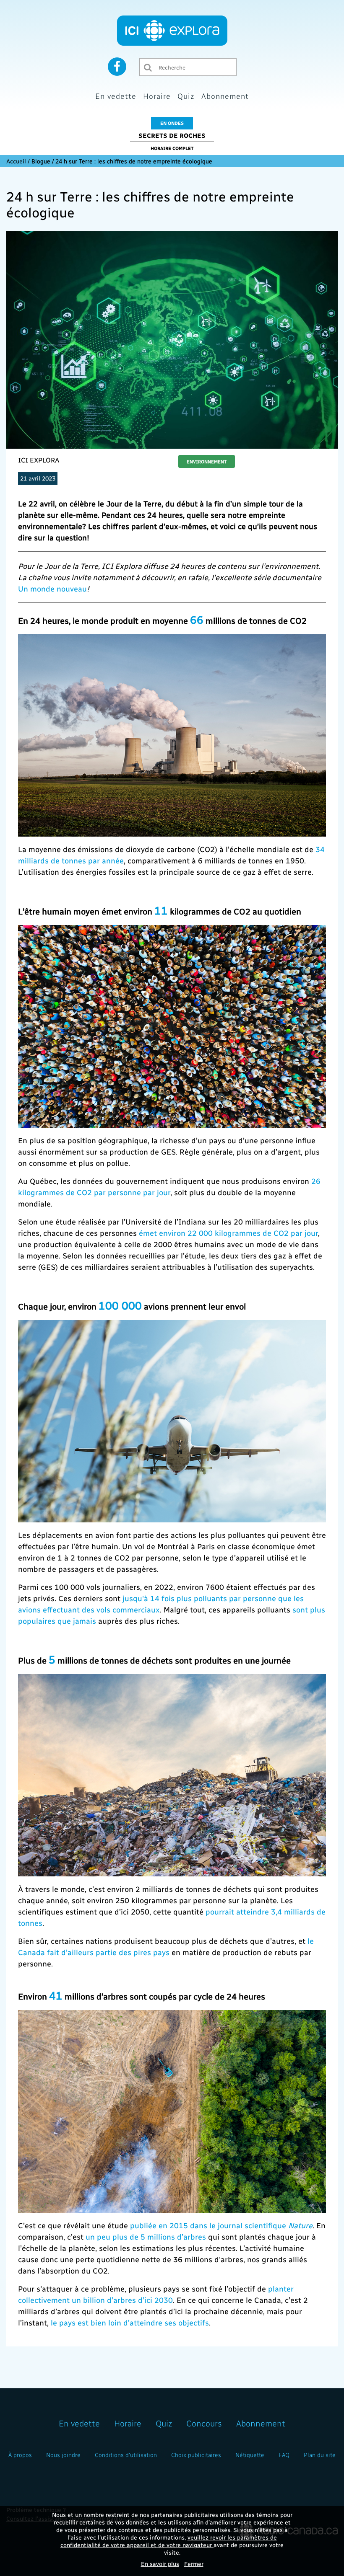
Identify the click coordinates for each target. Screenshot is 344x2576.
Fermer (194, 2564)
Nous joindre (63, 2455)
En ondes (172, 123)
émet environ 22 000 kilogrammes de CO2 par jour (228, 1233)
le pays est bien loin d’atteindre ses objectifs (130, 2322)
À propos (20, 2455)
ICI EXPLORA (39, 460)
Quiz (186, 96)
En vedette (116, 96)
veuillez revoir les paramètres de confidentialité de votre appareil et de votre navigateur (169, 2541)
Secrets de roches (172, 135)
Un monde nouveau (52, 588)
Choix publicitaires (196, 2455)
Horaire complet (172, 148)
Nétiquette (250, 2455)
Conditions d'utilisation (126, 2455)
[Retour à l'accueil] (172, 31)
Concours (204, 2423)
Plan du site (320, 2455)
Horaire (157, 96)
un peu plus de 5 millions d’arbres (146, 2236)
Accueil (16, 161)
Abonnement (225, 96)
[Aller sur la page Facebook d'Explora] (117, 66)
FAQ (284, 2455)
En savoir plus (160, 2564)
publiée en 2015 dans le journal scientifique (221, 2225)
